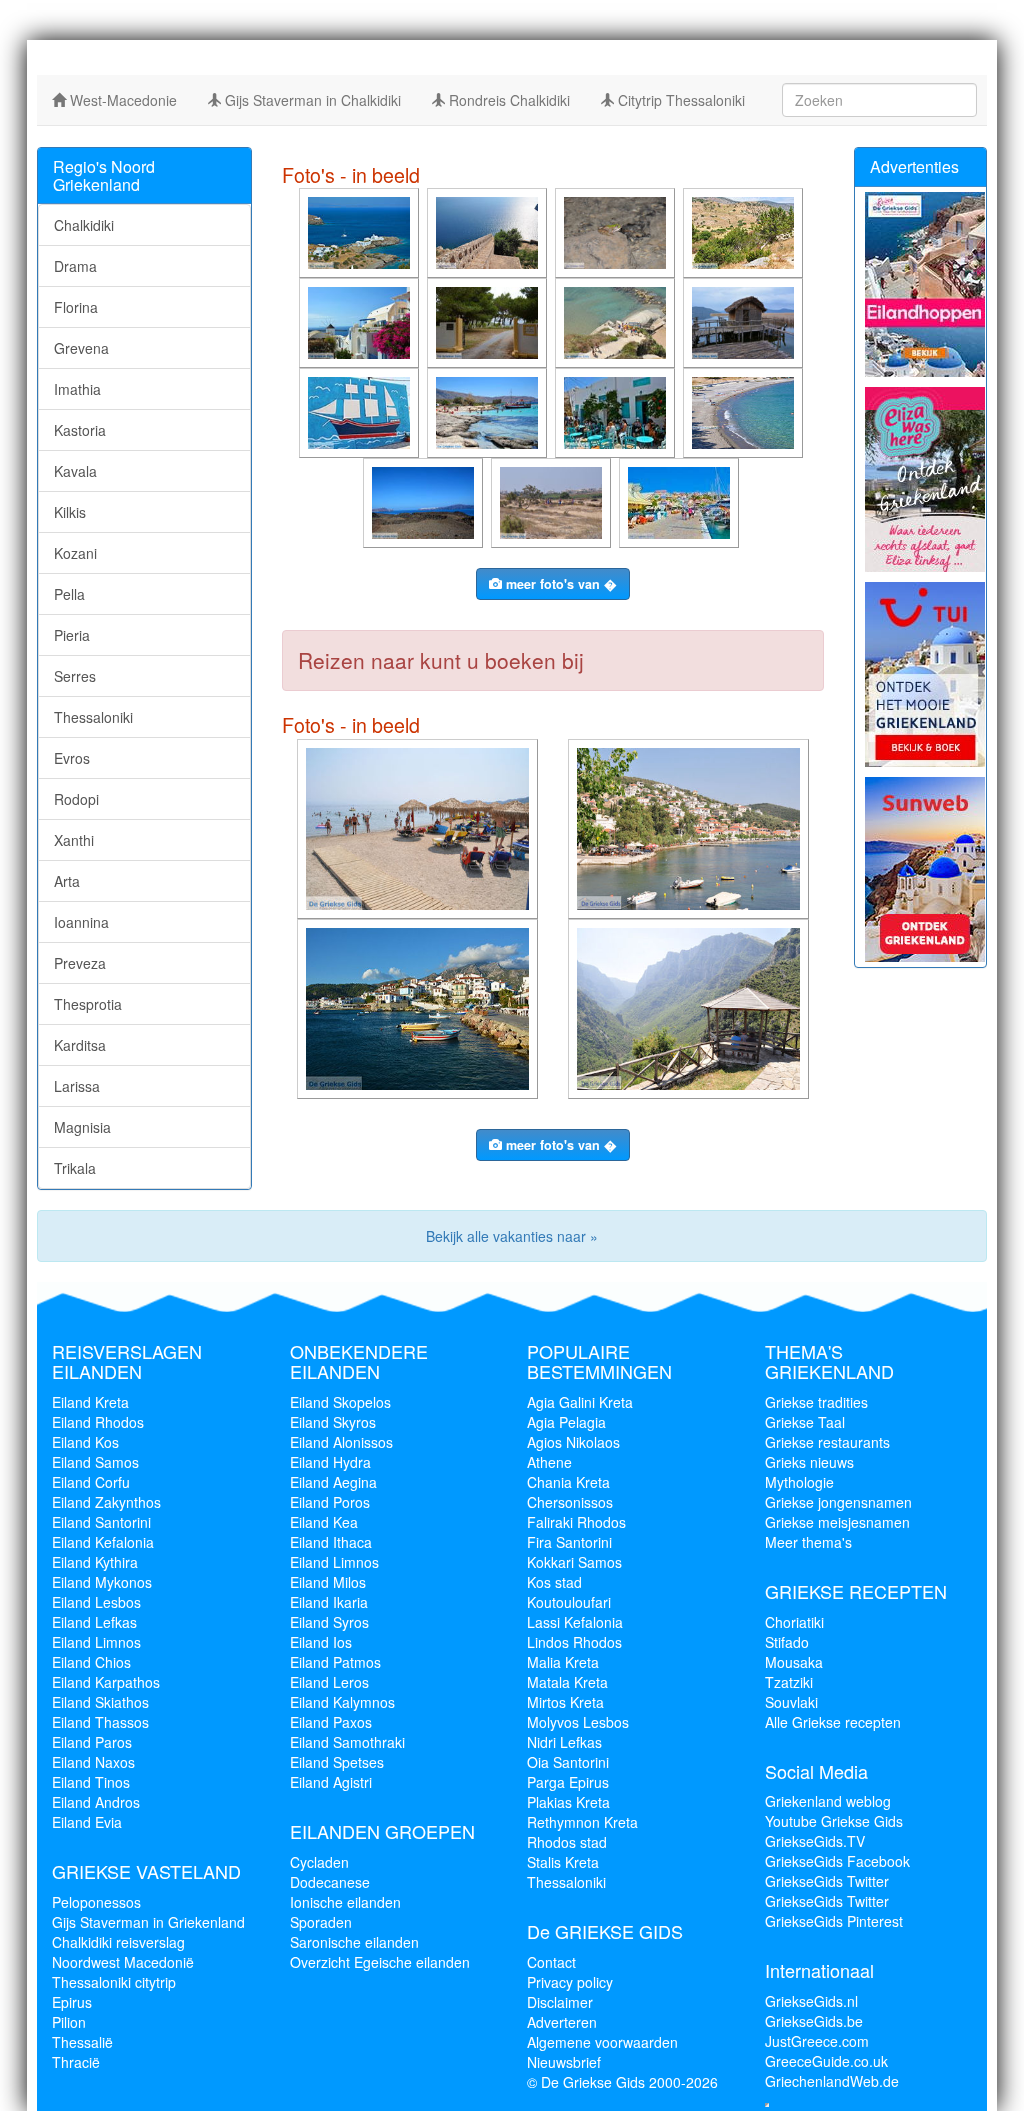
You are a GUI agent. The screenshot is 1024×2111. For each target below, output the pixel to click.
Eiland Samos (95, 1462)
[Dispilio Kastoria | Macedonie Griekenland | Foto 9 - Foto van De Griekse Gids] (745, 321)
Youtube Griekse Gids (834, 1821)
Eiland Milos (328, 1582)
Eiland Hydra (330, 1462)
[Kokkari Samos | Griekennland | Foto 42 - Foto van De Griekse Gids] (419, 1007)
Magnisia (82, 1127)
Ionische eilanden (345, 1902)
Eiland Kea (324, 1522)
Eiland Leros (329, 1682)
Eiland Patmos (335, 1662)
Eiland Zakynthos (106, 1502)
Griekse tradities (816, 1402)
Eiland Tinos (91, 1782)
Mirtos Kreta (565, 1702)
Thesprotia (88, 1004)
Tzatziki (789, 1682)
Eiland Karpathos (106, 1682)
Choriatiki (794, 1622)
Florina (76, 307)
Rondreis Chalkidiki (507, 100)
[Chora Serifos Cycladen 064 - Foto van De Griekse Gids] (617, 411)
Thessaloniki (93, 717)
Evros (72, 758)
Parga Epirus (568, 1782)
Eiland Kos (85, 1442)
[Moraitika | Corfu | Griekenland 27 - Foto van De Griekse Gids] (419, 827)
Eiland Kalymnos (342, 1702)
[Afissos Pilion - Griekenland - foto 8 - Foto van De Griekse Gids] (690, 827)
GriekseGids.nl (811, 2001)
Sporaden (321, 1922)
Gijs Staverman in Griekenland (148, 1922)
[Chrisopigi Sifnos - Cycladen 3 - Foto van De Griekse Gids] (361, 231)
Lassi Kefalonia (575, 1622)
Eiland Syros (329, 1622)
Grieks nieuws (809, 1462)
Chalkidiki (84, 225)
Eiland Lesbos (96, 1602)
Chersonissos (570, 1502)
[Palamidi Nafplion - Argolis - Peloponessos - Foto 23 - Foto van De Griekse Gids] (489, 231)
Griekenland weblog (828, 1801)
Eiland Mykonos (102, 1582)
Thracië (76, 2062)
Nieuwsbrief (564, 2062)
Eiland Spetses (337, 1762)
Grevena (81, 348)
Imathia (77, 389)
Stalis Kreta (563, 1862)
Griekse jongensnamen (838, 1502)
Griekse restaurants (827, 1442)
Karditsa (80, 1045)
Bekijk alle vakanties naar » (512, 1236)
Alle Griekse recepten (833, 1722)
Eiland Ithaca (331, 1542)
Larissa (77, 1086)
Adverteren (562, 2022)
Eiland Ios (321, 1642)
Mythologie (799, 1482)
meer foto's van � (559, 584)
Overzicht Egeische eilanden (380, 1962)
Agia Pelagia (566, 1422)
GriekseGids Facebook (837, 1861)
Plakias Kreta (568, 1802)
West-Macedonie (121, 100)
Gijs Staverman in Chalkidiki (311, 100)
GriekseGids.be (814, 2021)
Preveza (80, 963)
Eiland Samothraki (347, 1742)
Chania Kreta (568, 1482)
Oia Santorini (568, 1762)
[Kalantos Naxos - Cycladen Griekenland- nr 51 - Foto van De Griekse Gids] (745, 231)
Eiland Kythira (95, 1562)
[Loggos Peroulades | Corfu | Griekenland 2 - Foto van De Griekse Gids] (617, 321)
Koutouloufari (569, 1602)
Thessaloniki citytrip (114, 1982)
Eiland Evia (87, 1822)
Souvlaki (791, 1702)
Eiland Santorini (101, 1522)
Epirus (72, 2002)
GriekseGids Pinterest (834, 1921)
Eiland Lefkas (94, 1622)
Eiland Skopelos (340, 1402)
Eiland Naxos (93, 1762)
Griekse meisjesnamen (837, 1522)
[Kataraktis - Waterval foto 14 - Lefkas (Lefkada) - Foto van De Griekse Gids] (617, 231)
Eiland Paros (92, 1742)
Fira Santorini (569, 1542)
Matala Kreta (567, 1682)
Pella (69, 594)
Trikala (75, 1168)
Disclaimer (560, 2002)
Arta (67, 881)
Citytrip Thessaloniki (679, 100)
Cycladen (319, 1862)
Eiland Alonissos (341, 1442)
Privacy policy (570, 1982)
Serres (75, 676)
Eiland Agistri (331, 1782)
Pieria (72, 635)
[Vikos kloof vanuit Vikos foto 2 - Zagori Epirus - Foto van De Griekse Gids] (690, 1007)
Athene (549, 1462)
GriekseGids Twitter (827, 1881)
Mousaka (794, 1662)
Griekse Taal (805, 1422)
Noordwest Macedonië (123, 1962)
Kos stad (554, 1582)
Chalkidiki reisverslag (118, 1942)
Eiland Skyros (333, 1422)
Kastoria (80, 430)
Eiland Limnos (96, 1642)
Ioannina (81, 922)
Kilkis (70, 512)
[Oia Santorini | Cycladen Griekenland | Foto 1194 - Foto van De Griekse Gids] (361, 321)
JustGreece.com (817, 2041)
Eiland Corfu (91, 1482)
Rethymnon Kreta (582, 1822)
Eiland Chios (91, 1662)
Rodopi (76, 799)
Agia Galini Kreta (580, 1402)
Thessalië (82, 2042)
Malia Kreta (563, 1662)
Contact (551, 1962)
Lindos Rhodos (574, 1642)
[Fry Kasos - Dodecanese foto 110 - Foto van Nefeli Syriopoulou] (361, 411)
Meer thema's (808, 1542)
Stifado (787, 1642)
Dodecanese (330, 1882)
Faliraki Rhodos (576, 1522)
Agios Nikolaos (573, 1442)
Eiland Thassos (100, 1722)
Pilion (69, 2022)
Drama (75, 266)
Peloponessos (96, 1902)
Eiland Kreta (90, 1402)
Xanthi (74, 840)
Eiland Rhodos (98, 1422)
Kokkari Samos (574, 1562)
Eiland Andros (96, 1802)
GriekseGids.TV (815, 1841)
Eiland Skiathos (100, 1702)
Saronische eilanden (354, 1942)
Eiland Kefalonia (103, 1542)
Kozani (75, 553)
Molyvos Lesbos (578, 1722)
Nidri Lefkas (564, 1742)
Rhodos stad (567, 1842)
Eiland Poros (330, 1502)
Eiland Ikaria (329, 1602)
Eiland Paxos (331, 1722)
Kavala (75, 471)
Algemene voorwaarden (602, 2042)
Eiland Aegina (333, 1482)
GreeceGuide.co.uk (826, 2061)
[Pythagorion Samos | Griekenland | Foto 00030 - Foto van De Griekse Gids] (681, 501)
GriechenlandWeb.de (832, 2081)
